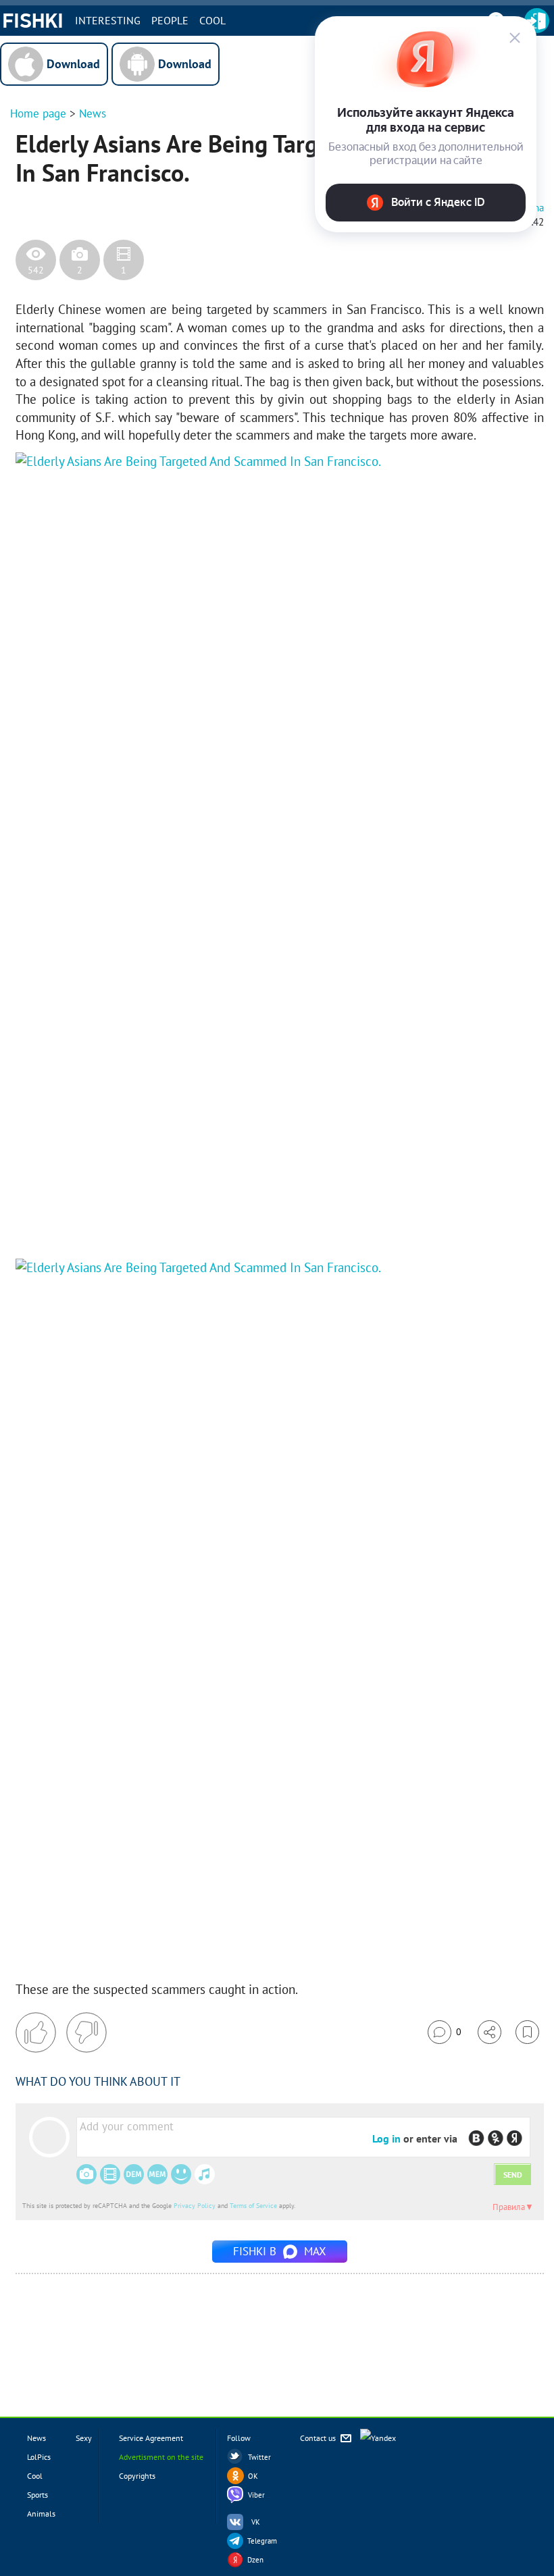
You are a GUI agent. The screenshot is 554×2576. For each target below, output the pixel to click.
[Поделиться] (489, 2032)
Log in (386, 2138)
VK (256, 2522)
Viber (256, 2495)
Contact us (319, 2438)
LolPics (39, 2457)
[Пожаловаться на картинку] (178, 1218)
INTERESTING (108, 20)
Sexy (84, 2438)
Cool (212, 20)
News (93, 113)
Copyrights (137, 2476)
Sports (37, 2495)
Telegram (262, 2541)
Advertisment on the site (161, 2457)
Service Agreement (151, 2438)
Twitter (259, 2457)
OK (253, 2476)
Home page (38, 113)
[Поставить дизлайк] (86, 2032)
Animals (41, 2514)
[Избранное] (527, 2032)
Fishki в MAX (280, 2251)
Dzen (255, 2560)
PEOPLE (170, 20)
